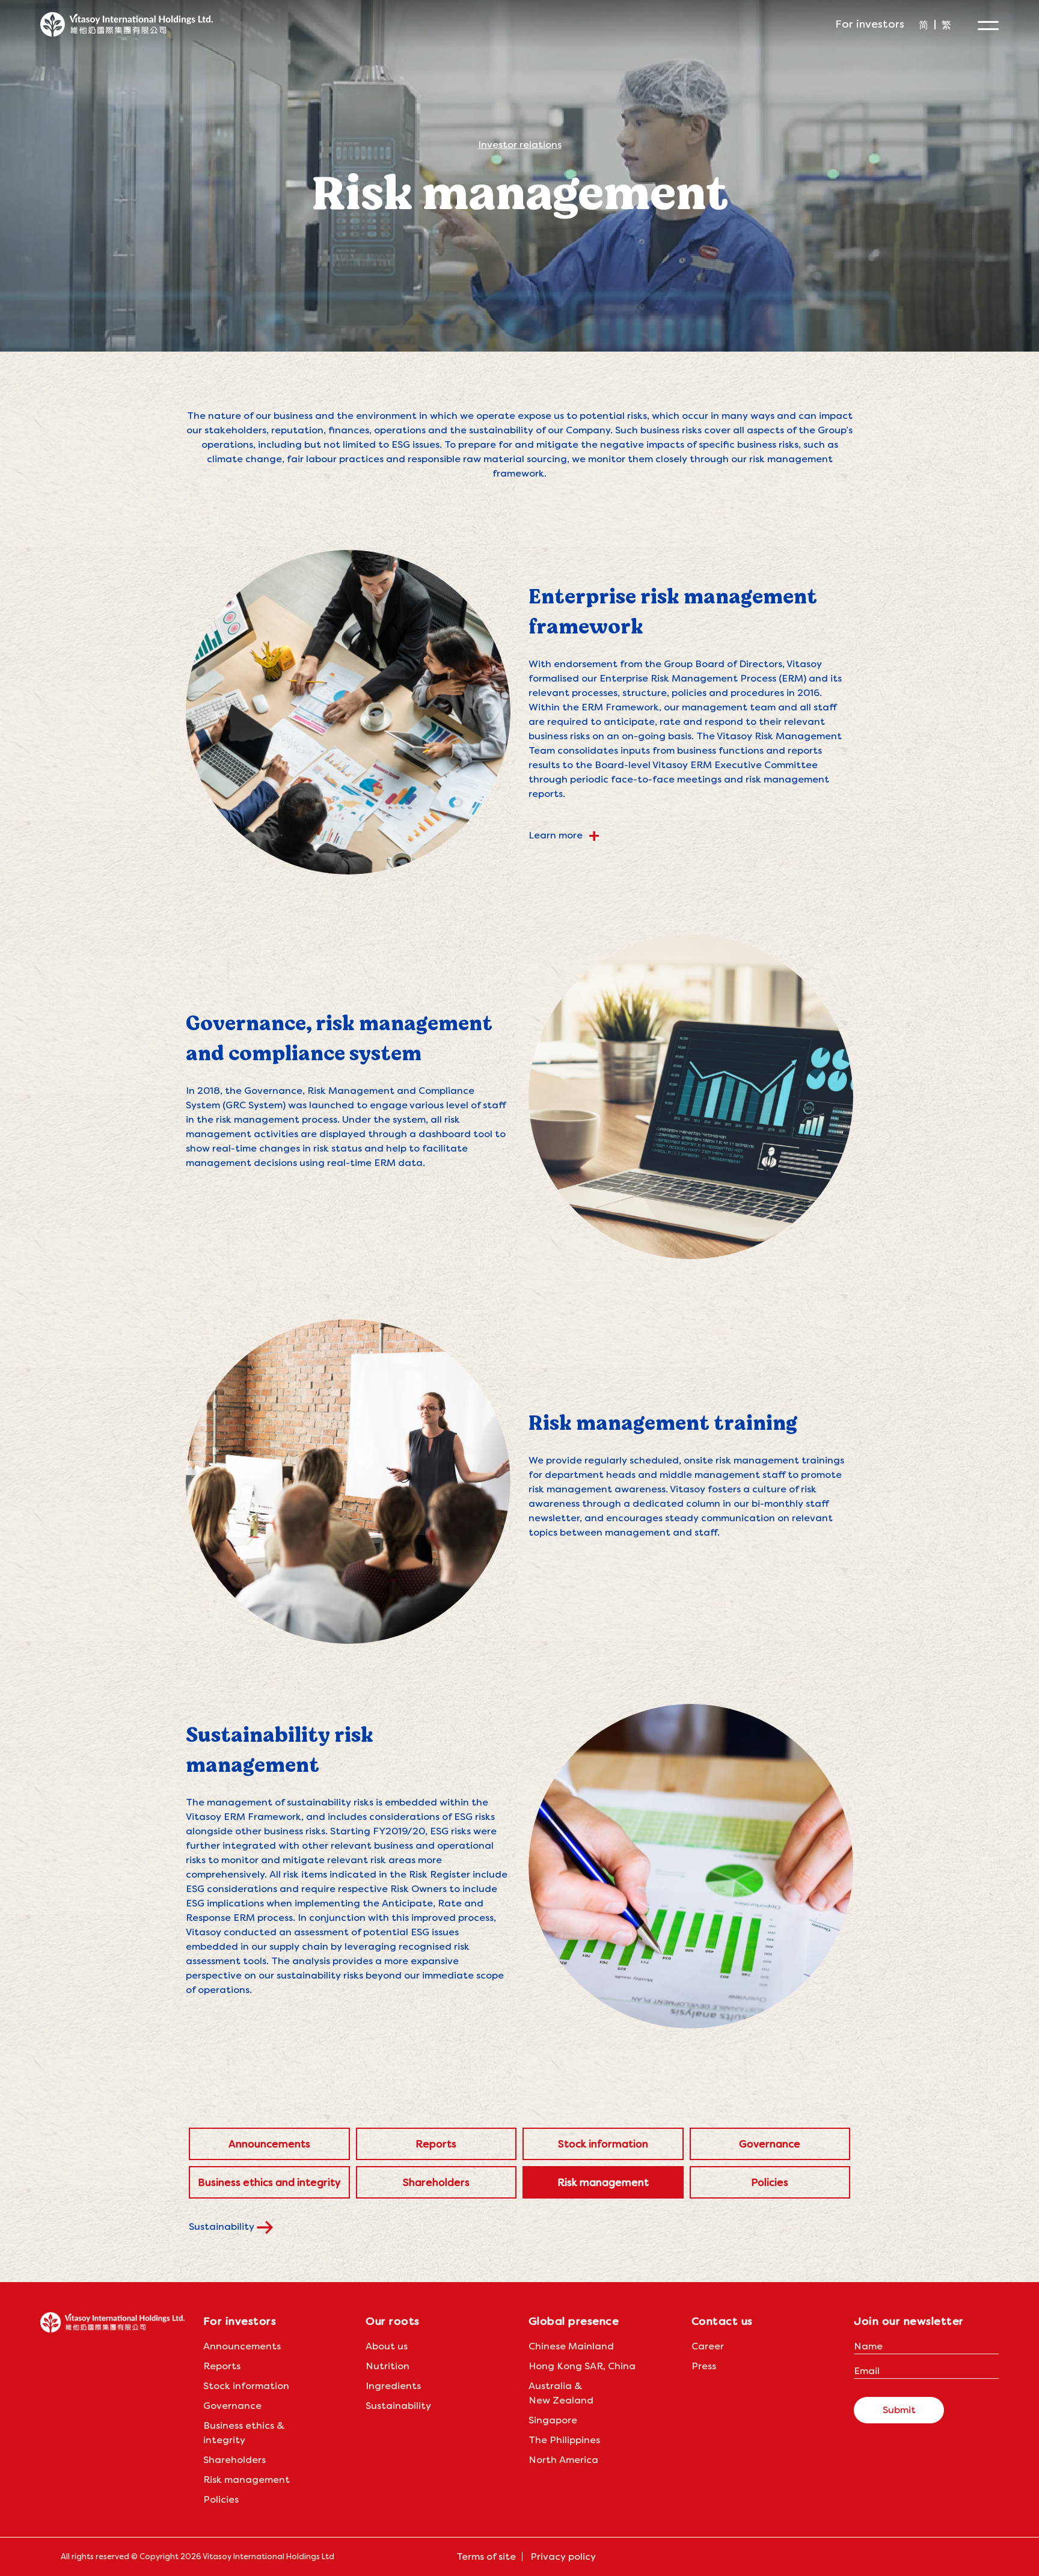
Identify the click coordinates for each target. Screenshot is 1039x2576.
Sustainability (223, 2227)
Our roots (393, 2321)
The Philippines (564, 2440)
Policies (770, 2182)
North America (563, 2460)
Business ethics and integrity (269, 2182)
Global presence (574, 2321)
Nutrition (388, 2366)
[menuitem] (924, 25)
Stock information (603, 2144)
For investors (870, 24)
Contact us (722, 2321)
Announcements (269, 2144)
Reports (436, 2144)
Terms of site (486, 2556)
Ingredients (393, 2386)
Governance (770, 2144)
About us (387, 2346)
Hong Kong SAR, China (582, 2366)
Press (704, 2366)
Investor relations (520, 145)
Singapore (553, 2420)
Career (708, 2346)
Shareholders (436, 2182)
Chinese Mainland (571, 2346)
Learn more (564, 835)
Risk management (603, 2182)
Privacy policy (563, 2556)
